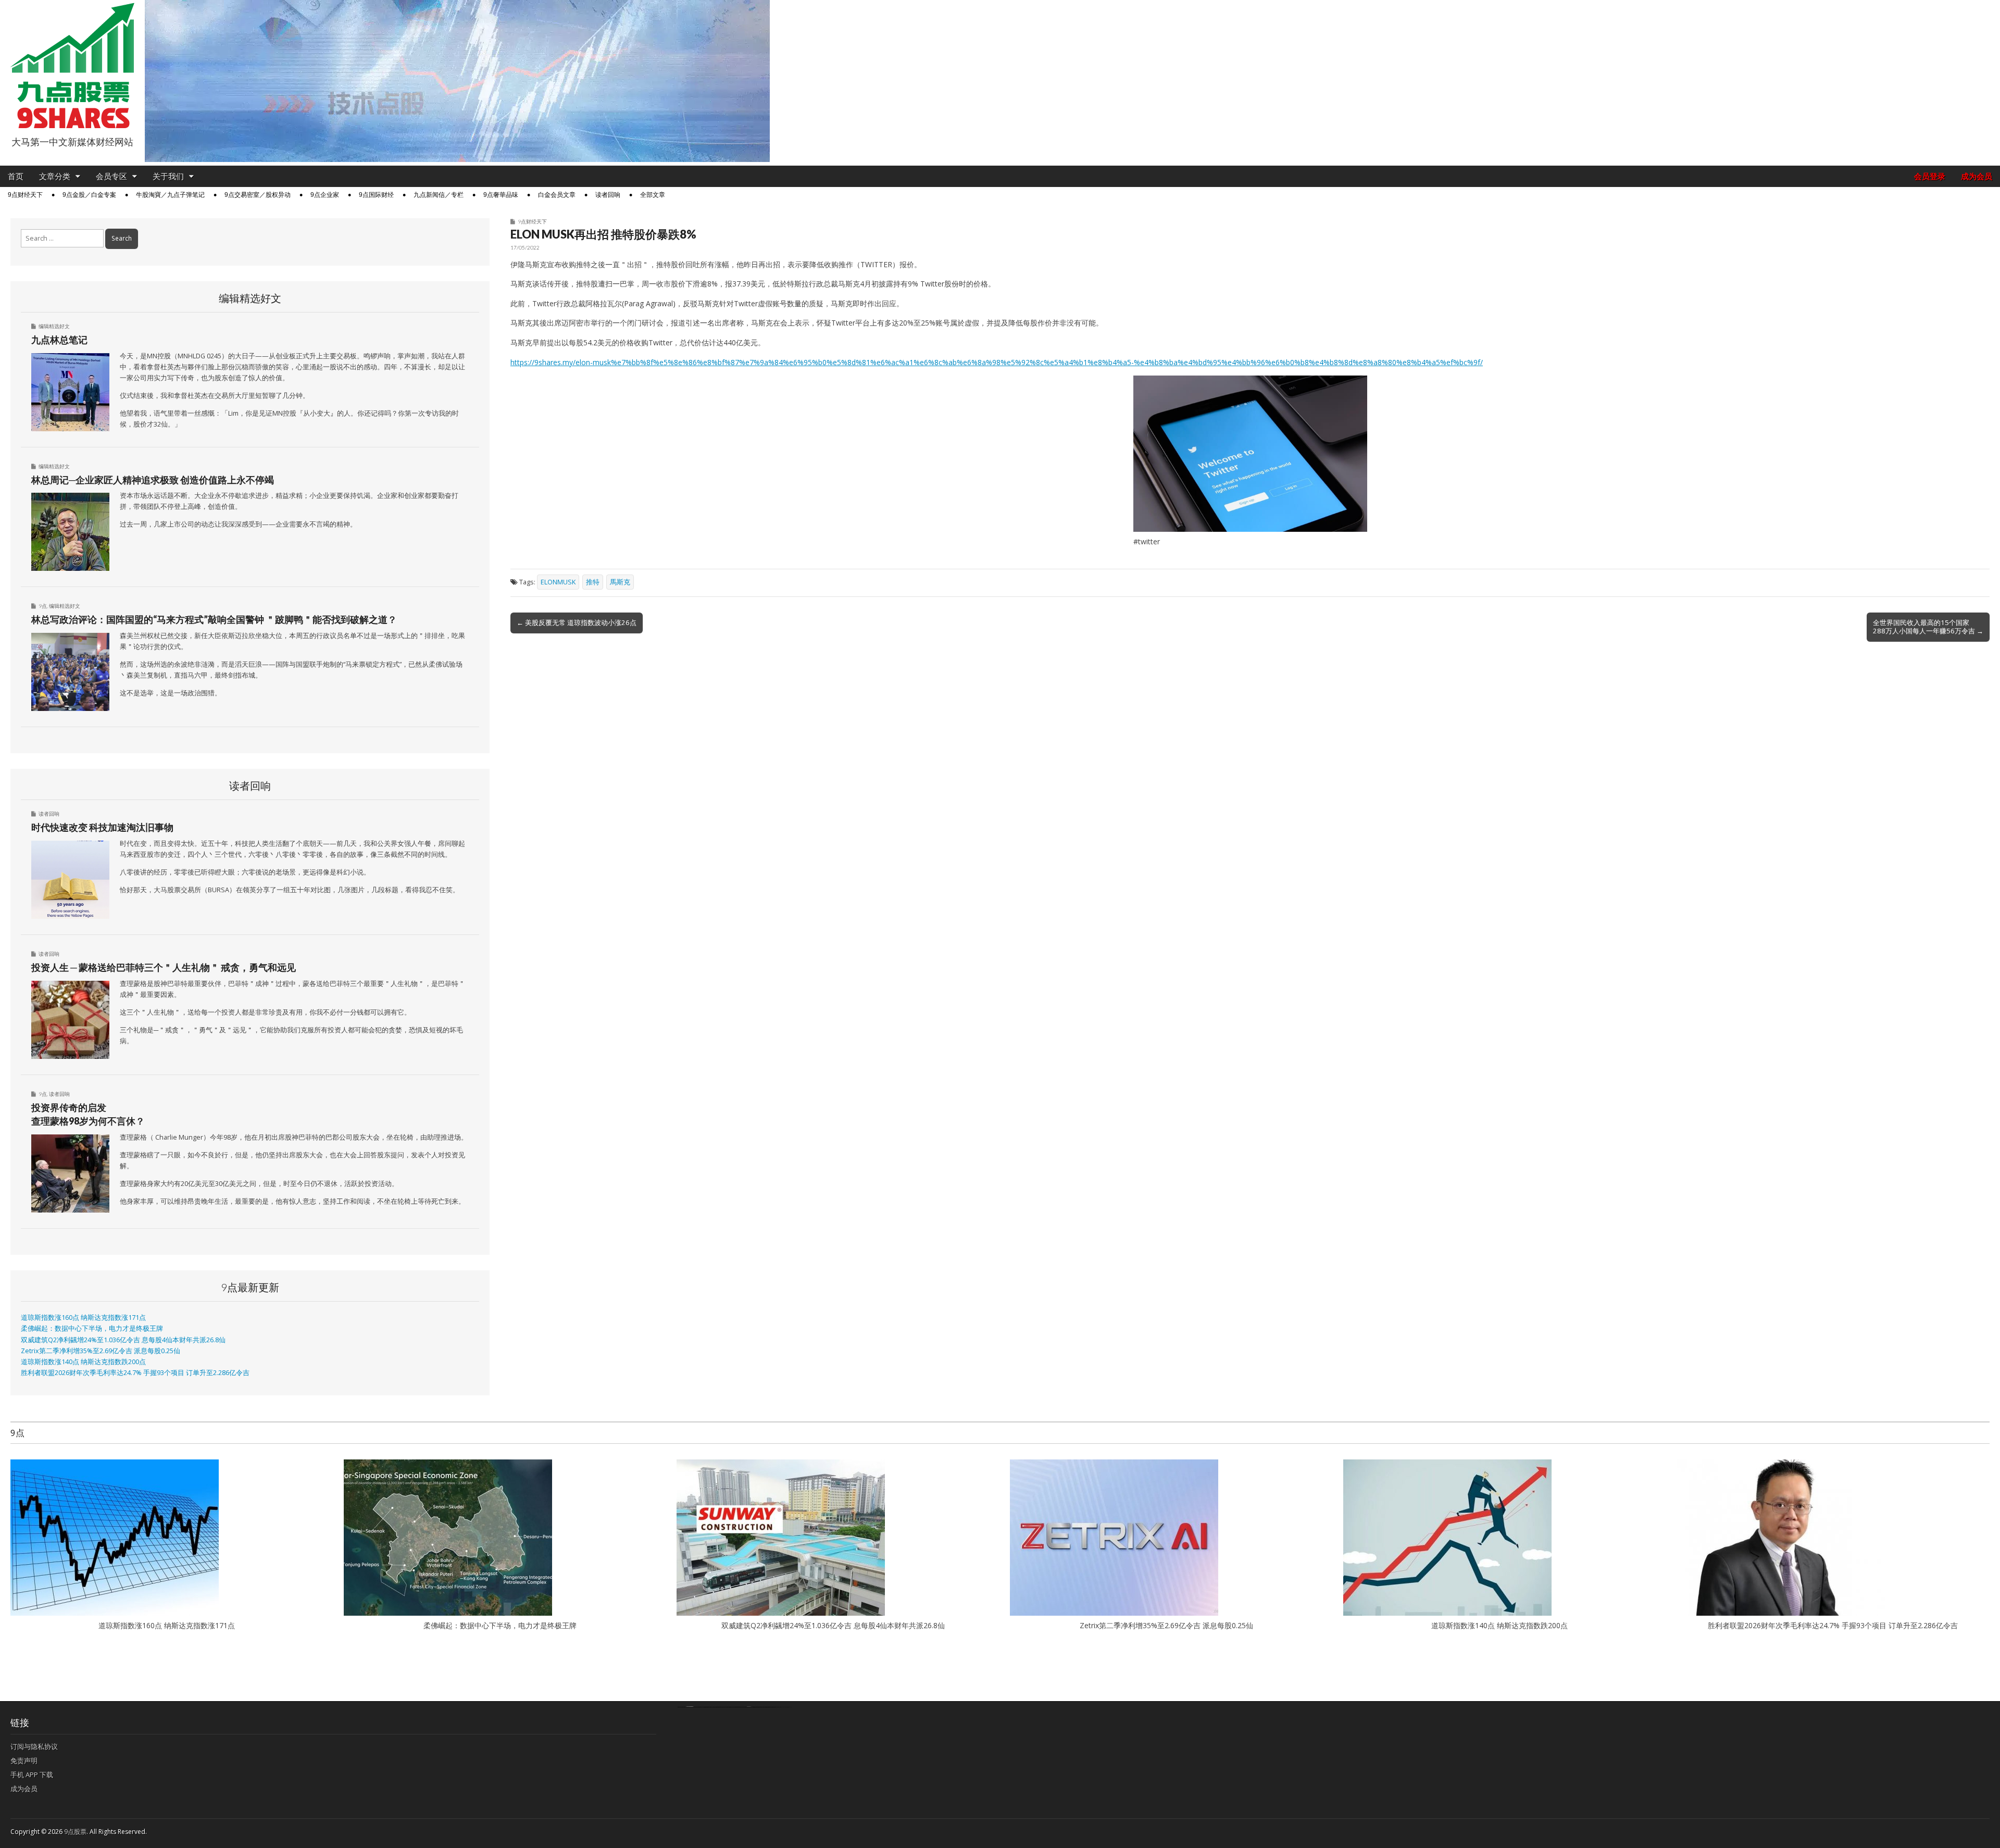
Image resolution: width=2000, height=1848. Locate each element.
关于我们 (168, 176)
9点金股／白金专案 (89, 195)
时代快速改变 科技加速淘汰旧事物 (102, 827)
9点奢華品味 (501, 195)
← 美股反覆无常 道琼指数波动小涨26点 (577, 622)
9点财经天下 (25, 195)
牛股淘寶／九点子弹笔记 (170, 195)
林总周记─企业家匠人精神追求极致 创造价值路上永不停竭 (153, 480)
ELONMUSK (558, 582)
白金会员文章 (557, 195)
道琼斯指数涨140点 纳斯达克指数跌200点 (83, 1362)
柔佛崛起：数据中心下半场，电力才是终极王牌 (92, 1328)
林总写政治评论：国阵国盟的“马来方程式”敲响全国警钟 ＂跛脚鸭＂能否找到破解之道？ (214, 619)
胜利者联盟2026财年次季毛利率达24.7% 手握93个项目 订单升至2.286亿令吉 (135, 1373)
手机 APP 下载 (32, 1775)
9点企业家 (325, 195)
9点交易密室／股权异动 (258, 195)
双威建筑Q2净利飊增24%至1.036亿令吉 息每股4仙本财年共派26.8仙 (123, 1340)
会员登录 (1930, 176)
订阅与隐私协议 (34, 1746)
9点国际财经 (376, 195)
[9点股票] (72, 66)
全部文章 (653, 195)
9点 (43, 606)
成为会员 (1977, 176)
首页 (16, 176)
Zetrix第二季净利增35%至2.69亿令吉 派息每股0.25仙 (101, 1351)
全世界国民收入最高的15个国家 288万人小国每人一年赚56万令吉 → (1928, 627)
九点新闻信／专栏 (439, 195)
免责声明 (24, 1760)
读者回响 (608, 195)
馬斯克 (620, 582)
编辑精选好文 (54, 326)
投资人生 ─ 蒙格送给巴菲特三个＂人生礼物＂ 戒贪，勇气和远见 (164, 967)
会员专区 (111, 176)
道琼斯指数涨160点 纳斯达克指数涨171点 (83, 1318)
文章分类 (55, 176)
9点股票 (75, 1832)
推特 (593, 582)
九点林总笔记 (59, 340)
